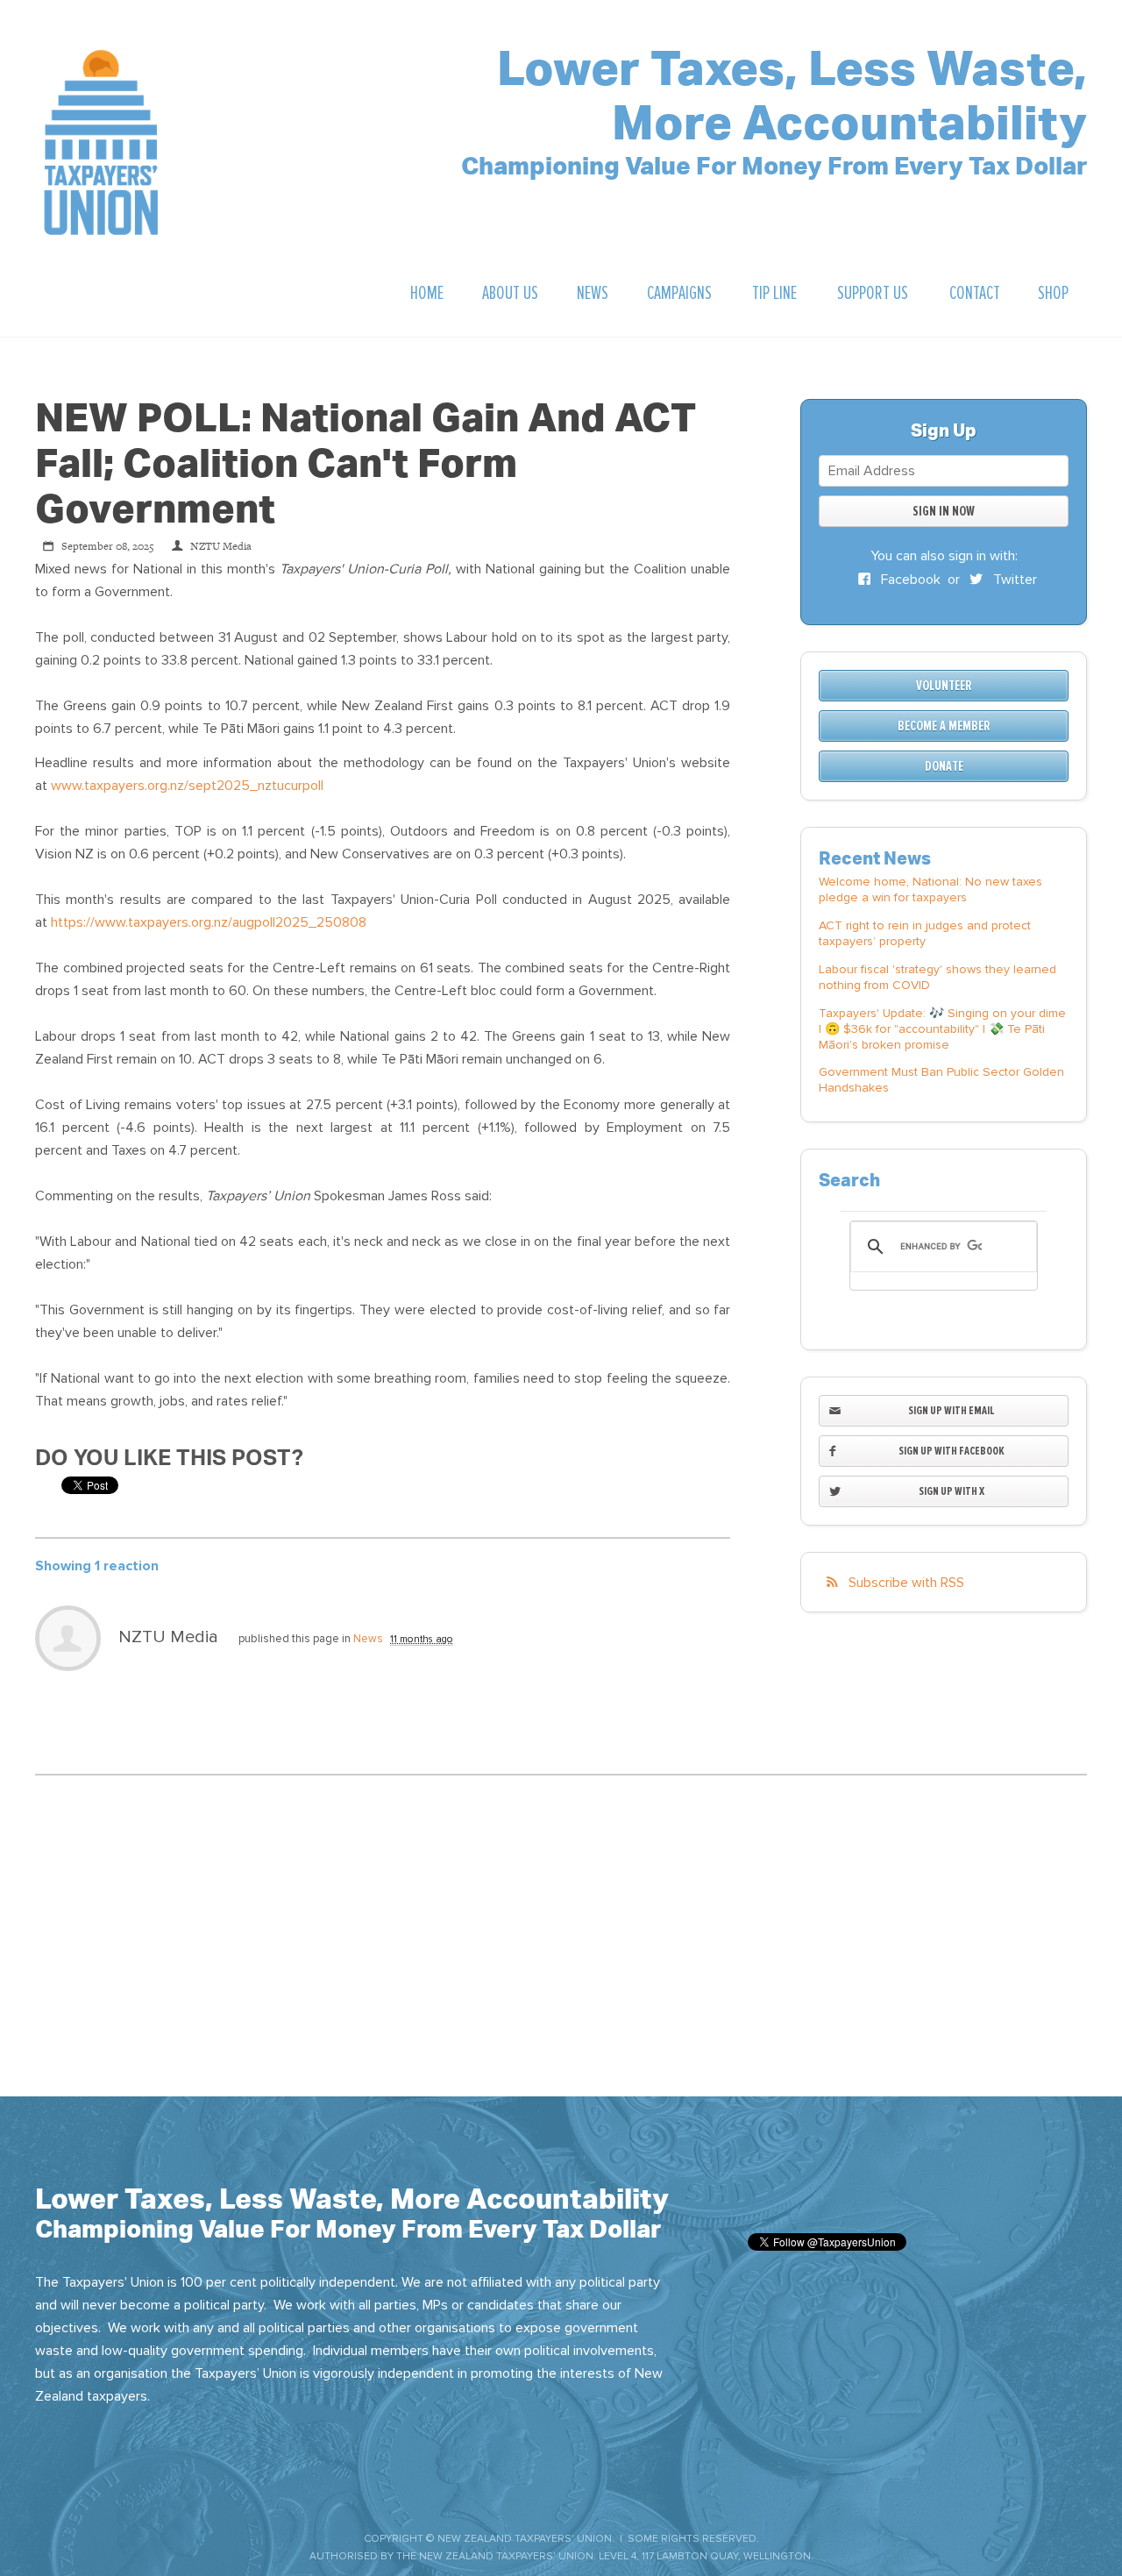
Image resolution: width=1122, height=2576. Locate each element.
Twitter (1013, 580)
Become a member (944, 726)
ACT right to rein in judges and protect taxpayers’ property (925, 933)
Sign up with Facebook (952, 1451)
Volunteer (944, 686)
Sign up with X (952, 1491)
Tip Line (774, 293)
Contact (975, 293)
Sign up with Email (952, 1410)
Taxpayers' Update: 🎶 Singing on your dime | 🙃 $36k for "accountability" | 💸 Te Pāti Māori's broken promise (942, 1029)
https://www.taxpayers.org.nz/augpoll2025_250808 (209, 922)
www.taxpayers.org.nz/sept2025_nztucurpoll (187, 786)
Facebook (909, 580)
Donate (944, 766)
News (593, 293)
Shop (1053, 293)
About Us (510, 293)
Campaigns (679, 293)
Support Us (873, 293)
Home (427, 293)
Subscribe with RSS (906, 1583)
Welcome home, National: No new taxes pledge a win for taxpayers (930, 890)
